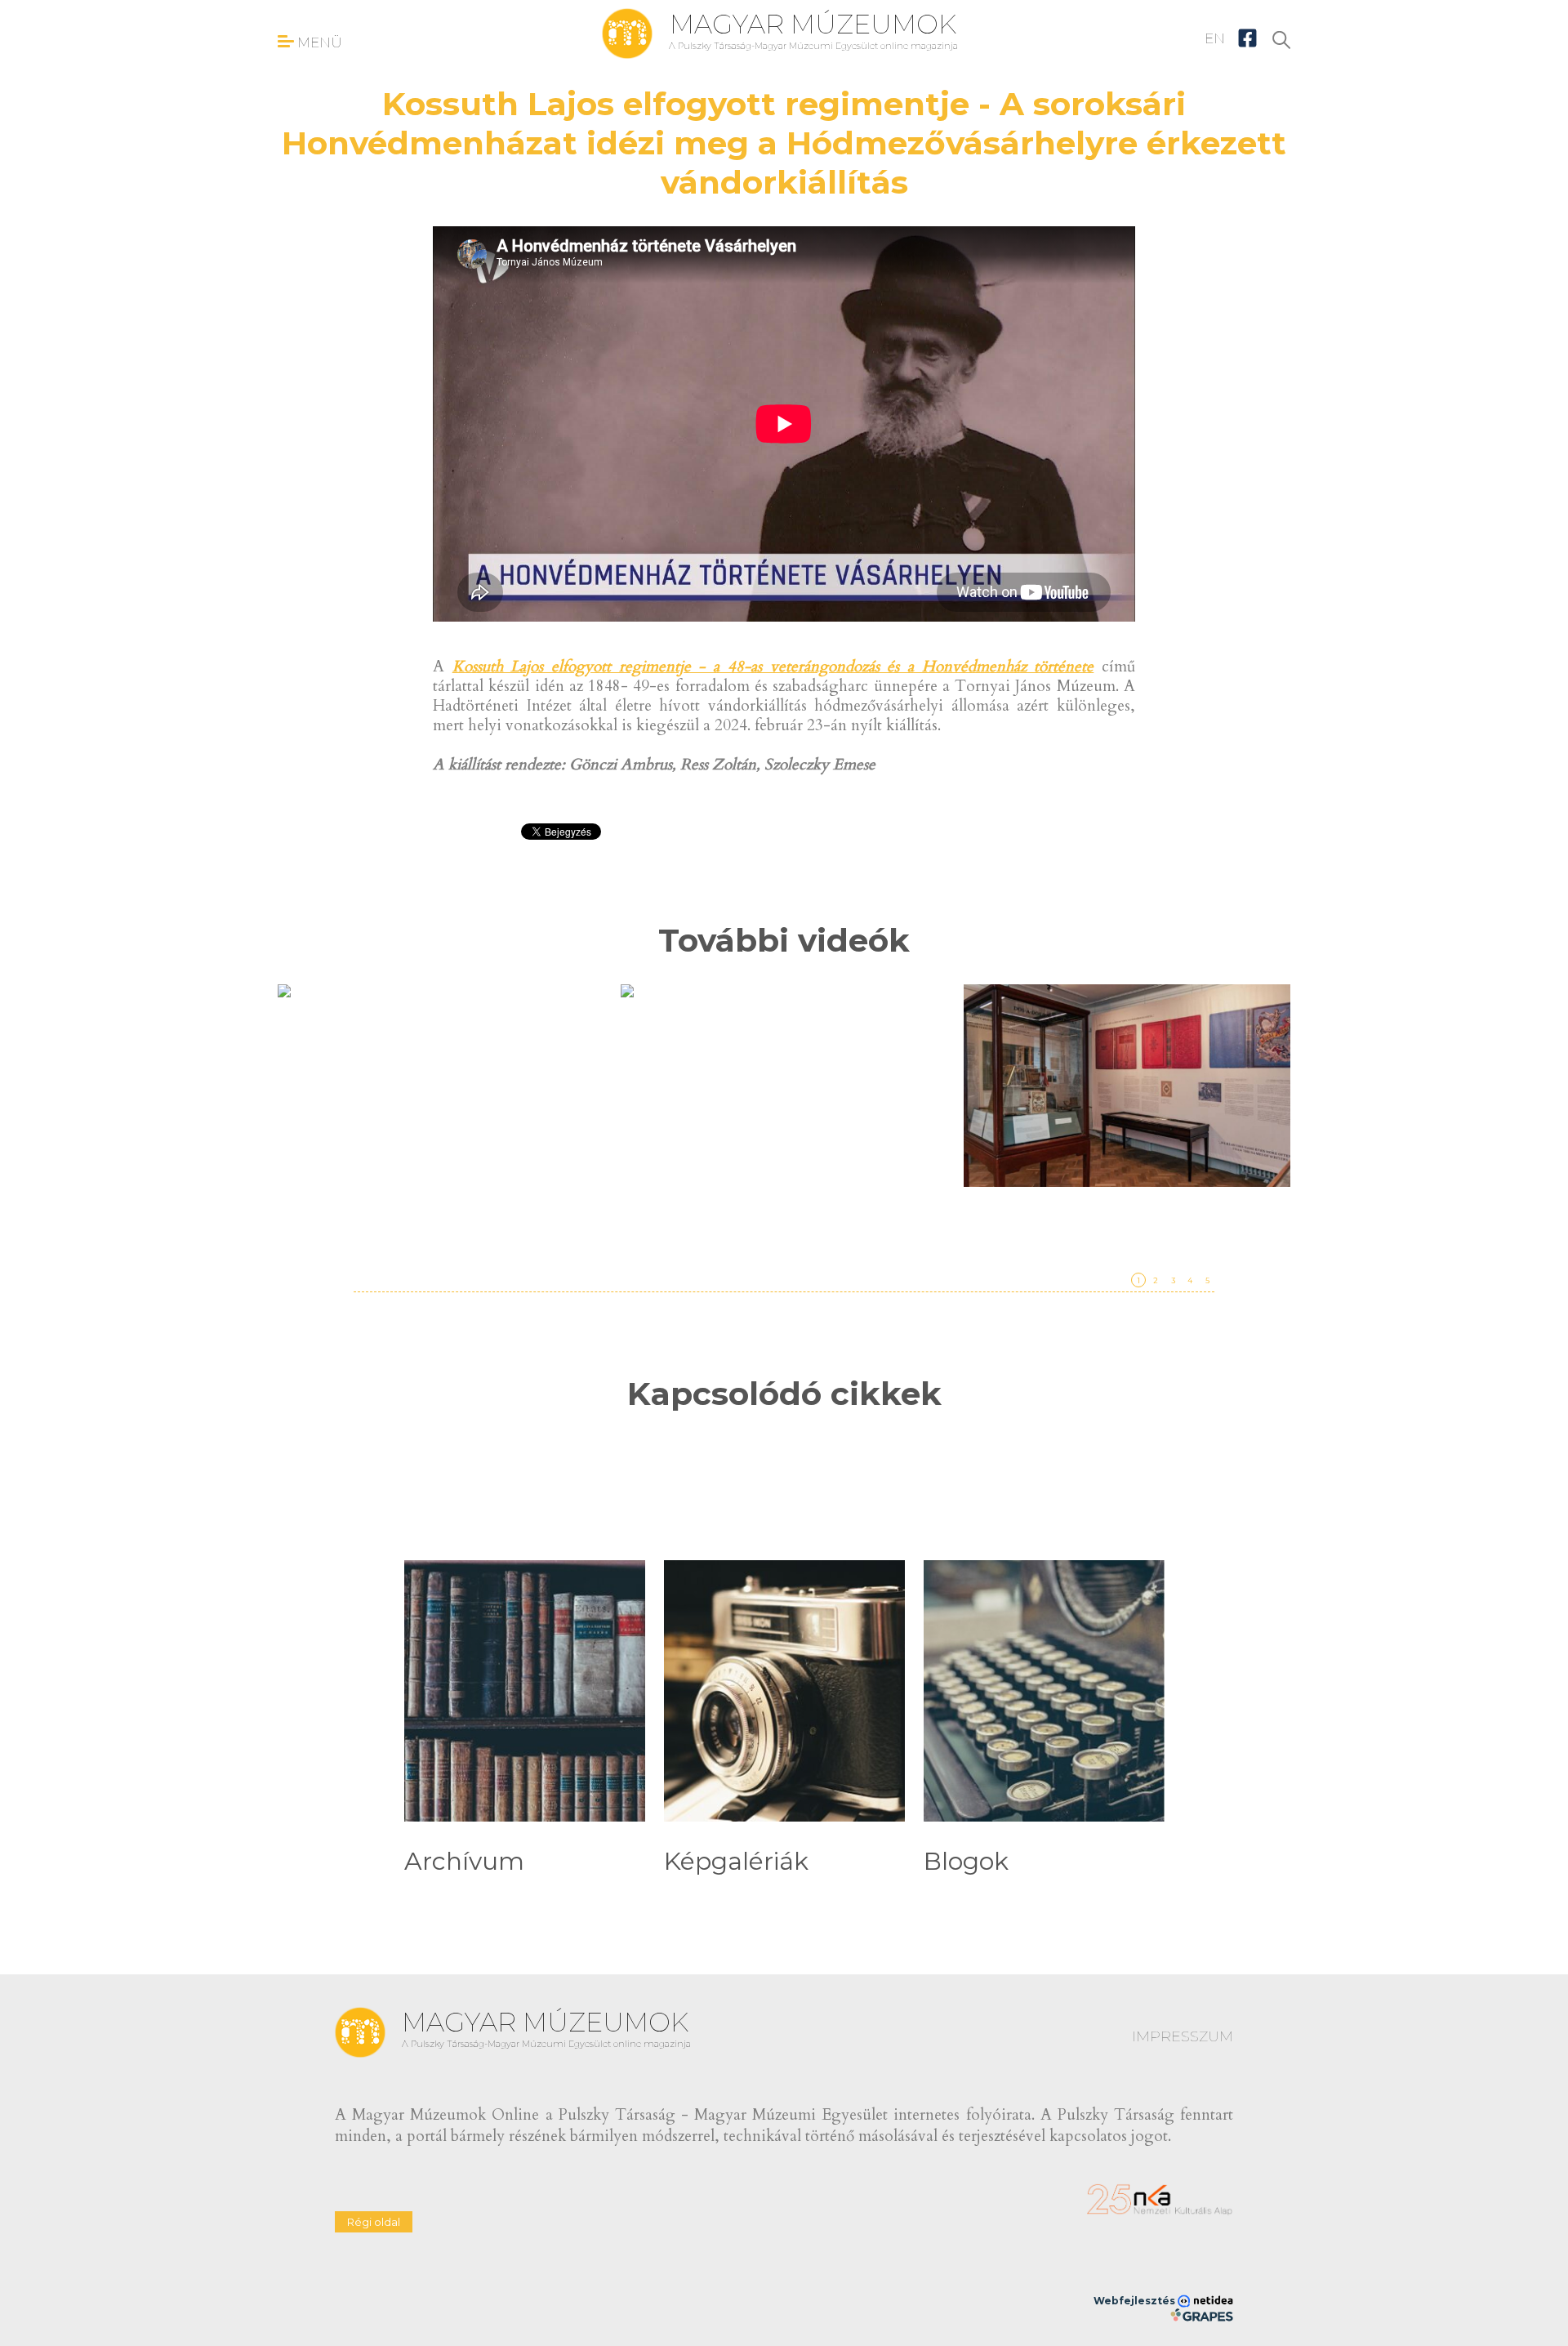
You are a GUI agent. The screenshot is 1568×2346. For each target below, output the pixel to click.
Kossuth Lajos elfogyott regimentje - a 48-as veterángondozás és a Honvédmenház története (773, 667)
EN (1215, 38)
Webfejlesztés (1136, 2301)
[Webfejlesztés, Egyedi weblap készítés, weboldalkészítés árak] (1202, 2315)
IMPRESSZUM (1183, 2036)
